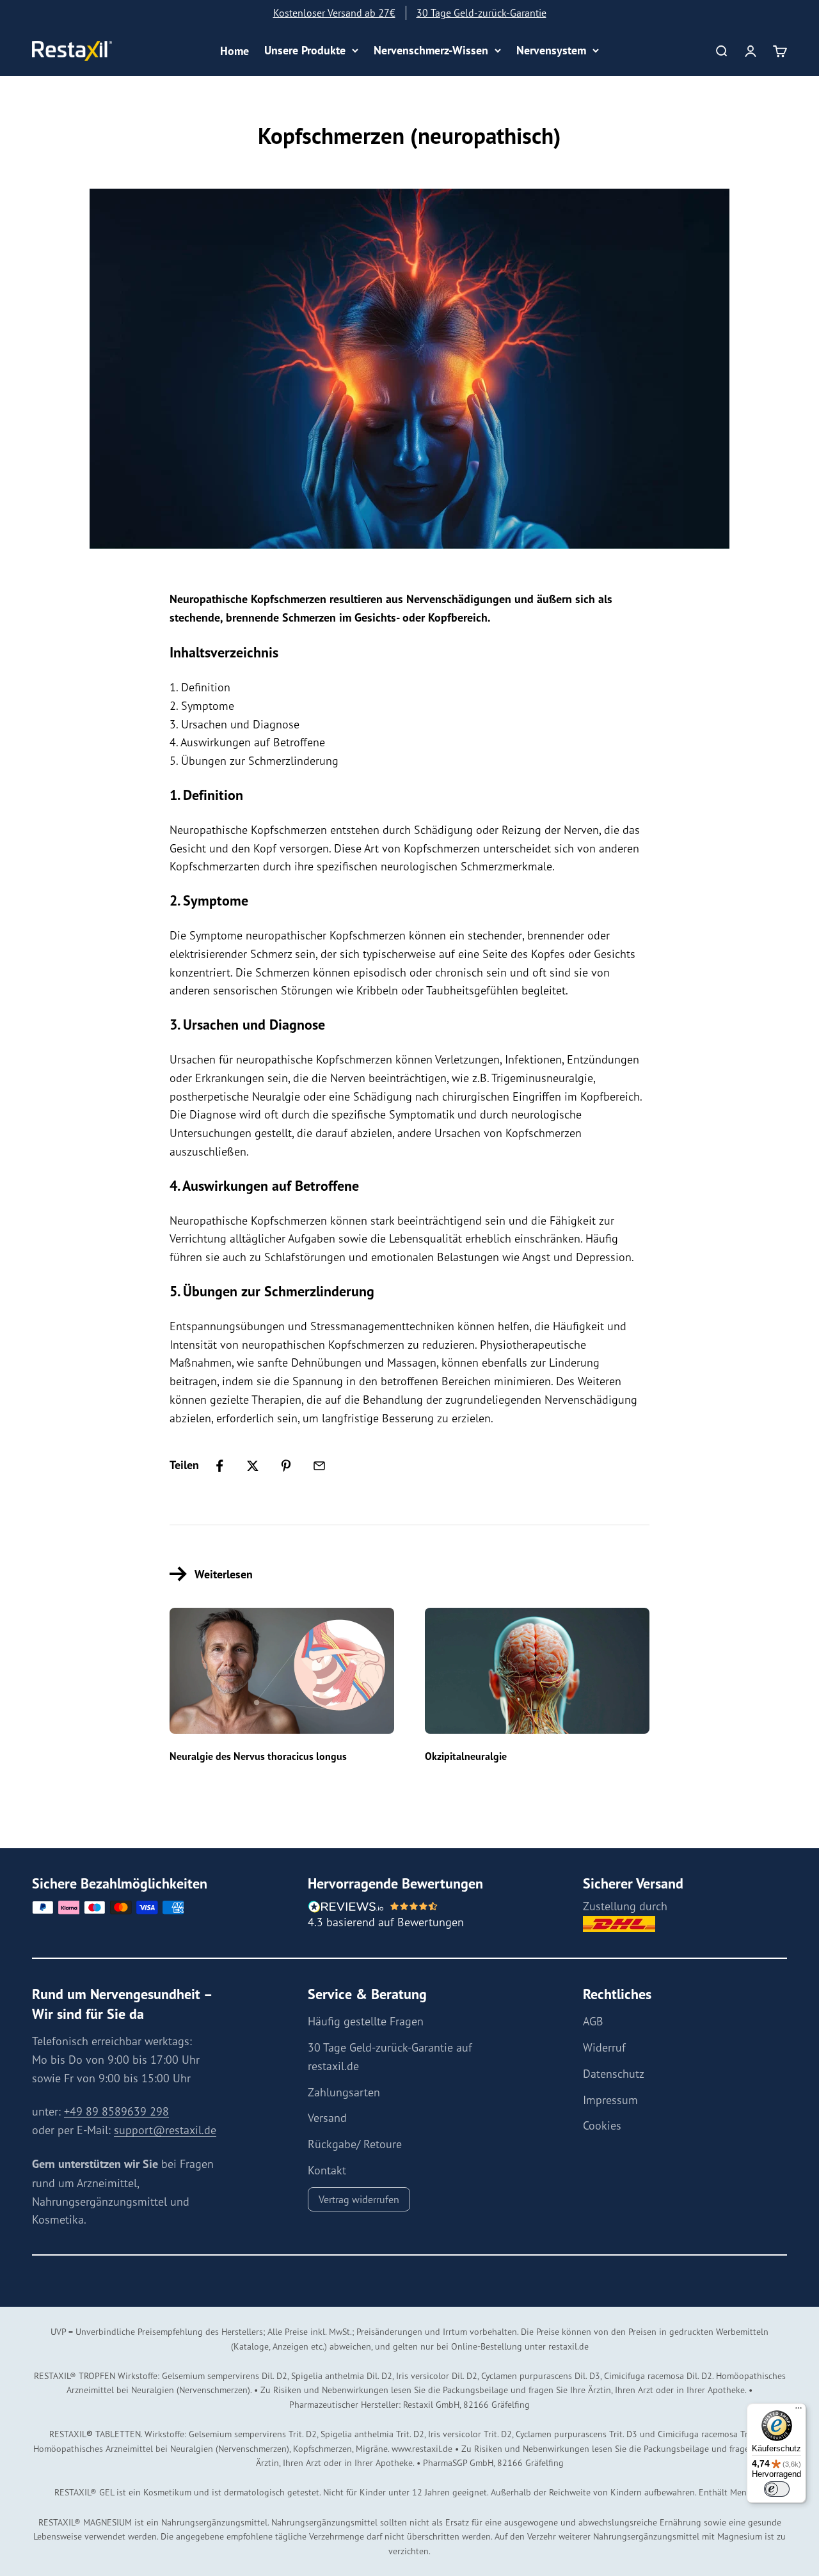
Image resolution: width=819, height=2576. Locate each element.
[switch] (777, 2489)
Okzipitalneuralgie (466, 1756)
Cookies (602, 2125)
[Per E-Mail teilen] (319, 1466)
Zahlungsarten (344, 2092)
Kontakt (327, 2170)
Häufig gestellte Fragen (366, 2021)
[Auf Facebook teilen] (219, 1466)
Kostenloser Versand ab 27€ (334, 13)
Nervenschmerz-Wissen (431, 50)
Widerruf (604, 2047)
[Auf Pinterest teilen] (286, 1466)
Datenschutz (614, 2073)
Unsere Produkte (305, 50)
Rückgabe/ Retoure (355, 2144)
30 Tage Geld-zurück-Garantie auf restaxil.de (390, 2056)
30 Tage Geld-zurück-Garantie (481, 13)
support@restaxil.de (165, 2130)
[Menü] (799, 2411)
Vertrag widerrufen (359, 2199)
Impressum (610, 2100)
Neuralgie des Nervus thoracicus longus (258, 1756)
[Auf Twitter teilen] (253, 1466)
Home (235, 51)
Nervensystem (551, 50)
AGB (593, 2021)
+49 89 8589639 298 (116, 2111)
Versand (327, 2117)
